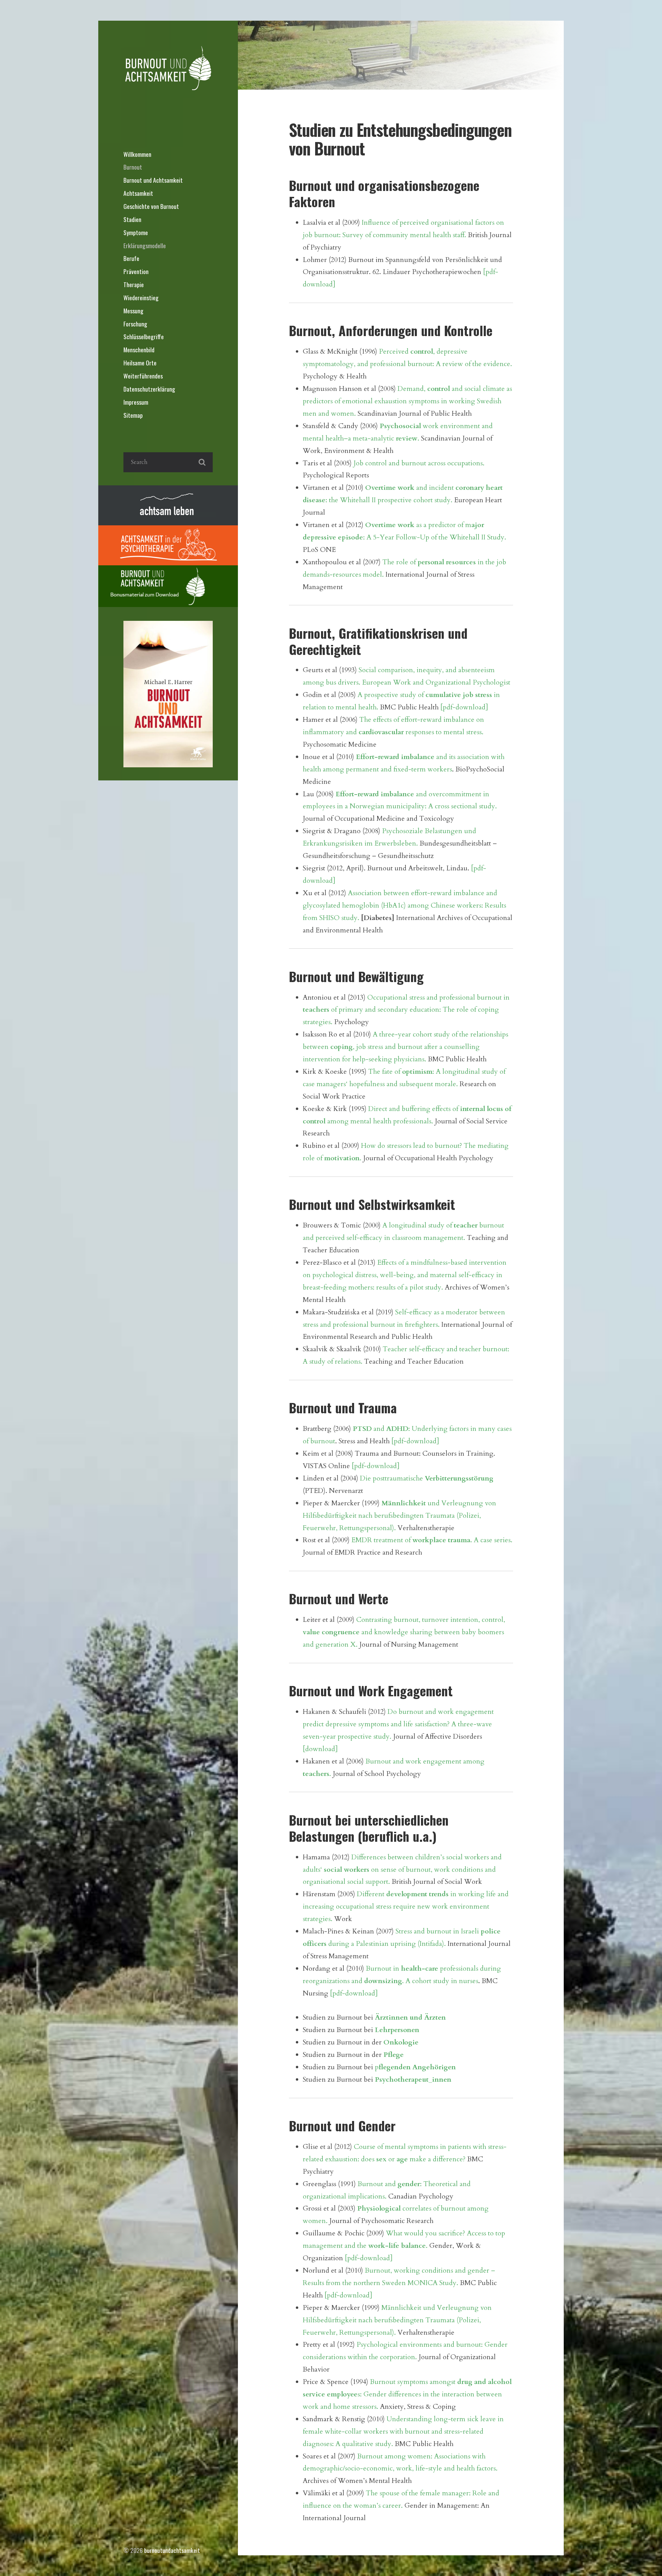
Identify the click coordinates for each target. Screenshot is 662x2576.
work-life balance (397, 2246)
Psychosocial (400, 426)
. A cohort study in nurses (440, 1981)
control (422, 351)
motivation (342, 1158)
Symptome (136, 232)
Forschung (135, 324)
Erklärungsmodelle (145, 245)
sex (381, 2159)
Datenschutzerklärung (149, 389)
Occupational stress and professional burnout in (438, 997)
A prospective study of (392, 695)
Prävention (136, 271)
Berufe (131, 258)
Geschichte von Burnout (151, 206)
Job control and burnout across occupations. (419, 463)
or (392, 2159)
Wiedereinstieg (141, 297)
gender (409, 2184)
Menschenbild (139, 350)
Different (372, 1894)
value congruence (331, 1632)
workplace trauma (441, 1540)
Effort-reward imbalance (395, 757)
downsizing (383, 1981)
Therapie (134, 284)
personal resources (447, 562)
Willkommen (137, 154)
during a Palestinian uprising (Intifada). (386, 1944)
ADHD (397, 1429)
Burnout (133, 167)
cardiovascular (381, 732)
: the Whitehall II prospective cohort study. (389, 500)
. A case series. (491, 1540)
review (407, 438)
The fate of (385, 1072)
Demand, (412, 389)
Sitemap (133, 415)
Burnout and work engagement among (425, 1761)
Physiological (379, 2208)
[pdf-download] (464, 707)
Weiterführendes (143, 376)
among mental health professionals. (379, 1121)
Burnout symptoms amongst (414, 2382)
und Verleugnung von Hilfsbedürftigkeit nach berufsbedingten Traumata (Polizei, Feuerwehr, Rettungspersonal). (399, 1516)
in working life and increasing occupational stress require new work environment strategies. (406, 1906)
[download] (320, 1749)
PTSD (362, 1429)
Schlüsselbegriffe (144, 336)
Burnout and (378, 2184)
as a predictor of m (443, 525)
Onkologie (401, 2042)
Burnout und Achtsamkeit (153, 180)
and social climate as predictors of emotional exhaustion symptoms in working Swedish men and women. (407, 401)
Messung (133, 311)
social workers (347, 1870)
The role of (400, 562)
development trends (417, 1894)
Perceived (395, 351)
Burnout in (383, 1968)
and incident (435, 488)
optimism (417, 1072)
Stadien (132, 219)
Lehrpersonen (397, 2030)
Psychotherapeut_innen (413, 2079)
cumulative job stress (459, 695)
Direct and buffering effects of (414, 1109)
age (402, 2159)
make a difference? (437, 2159)
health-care (420, 1968)
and (379, 1429)
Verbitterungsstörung (459, 1478)
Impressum (136, 402)
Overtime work (390, 488)
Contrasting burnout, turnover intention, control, (431, 1620)
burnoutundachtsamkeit (172, 2550)
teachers (316, 1009)
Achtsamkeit (138, 193)
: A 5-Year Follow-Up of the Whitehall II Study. (435, 537)
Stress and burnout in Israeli (438, 1931)
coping (342, 1047)
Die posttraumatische (392, 1478)
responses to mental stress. (444, 732)
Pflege (394, 2055)
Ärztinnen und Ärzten (410, 2017)
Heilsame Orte (140, 363)
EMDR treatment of (382, 1540)
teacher (466, 1225)
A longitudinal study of (418, 1225)
